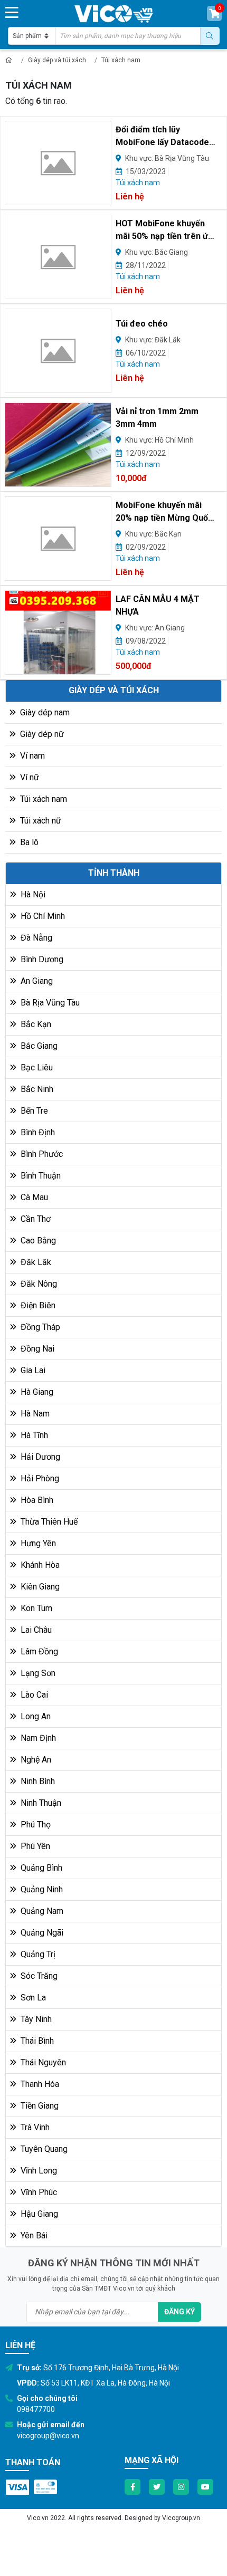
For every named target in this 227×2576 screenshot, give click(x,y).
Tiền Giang (39, 2106)
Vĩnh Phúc (38, 2192)
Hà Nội (32, 894)
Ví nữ (29, 777)
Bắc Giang (38, 1046)
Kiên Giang (39, 1587)
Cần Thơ (35, 1219)
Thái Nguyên (42, 2062)
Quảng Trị (37, 1954)
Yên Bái (33, 2235)
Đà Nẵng (35, 938)
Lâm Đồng (38, 1651)
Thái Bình (36, 2041)
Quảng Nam (41, 1911)
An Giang (36, 981)
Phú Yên (34, 1846)
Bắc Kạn (35, 1024)
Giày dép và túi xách (57, 60)
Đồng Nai (36, 1349)
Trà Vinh (34, 2127)
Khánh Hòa (39, 1565)
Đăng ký (179, 2312)
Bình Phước (41, 1154)
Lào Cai (33, 1695)
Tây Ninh (35, 2019)
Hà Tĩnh (33, 1435)
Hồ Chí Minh (42, 916)
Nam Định (37, 1738)
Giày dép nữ (41, 734)
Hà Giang (36, 1392)
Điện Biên (37, 1305)
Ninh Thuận (40, 1803)
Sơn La (32, 1998)
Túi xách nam (121, 60)
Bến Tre (33, 1111)
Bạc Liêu (36, 1067)
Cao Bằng (37, 1241)
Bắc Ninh (36, 1089)
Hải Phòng (39, 1478)
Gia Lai (32, 1370)
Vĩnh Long (38, 2171)
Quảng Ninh (41, 1889)
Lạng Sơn (37, 1673)
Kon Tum (35, 1608)
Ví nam (31, 756)
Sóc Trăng (38, 1976)
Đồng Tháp (39, 1327)
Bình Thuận (40, 1176)
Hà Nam (34, 1414)
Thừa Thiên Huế (48, 1522)
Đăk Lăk (35, 1262)
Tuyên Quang (43, 2149)
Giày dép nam (44, 712)
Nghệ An (35, 1760)
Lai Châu (35, 1630)
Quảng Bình (40, 1868)
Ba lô (28, 842)
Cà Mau (33, 1197)
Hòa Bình (36, 1500)
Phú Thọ (35, 1825)
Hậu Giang (38, 2214)
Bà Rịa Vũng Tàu (49, 1003)
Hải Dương (39, 1457)
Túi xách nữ (40, 821)
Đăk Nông (38, 1284)
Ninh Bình (37, 1781)
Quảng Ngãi (41, 1933)
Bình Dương (41, 959)
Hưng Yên (37, 1543)
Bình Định (37, 1132)
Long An (35, 1716)
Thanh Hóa (39, 2084)
